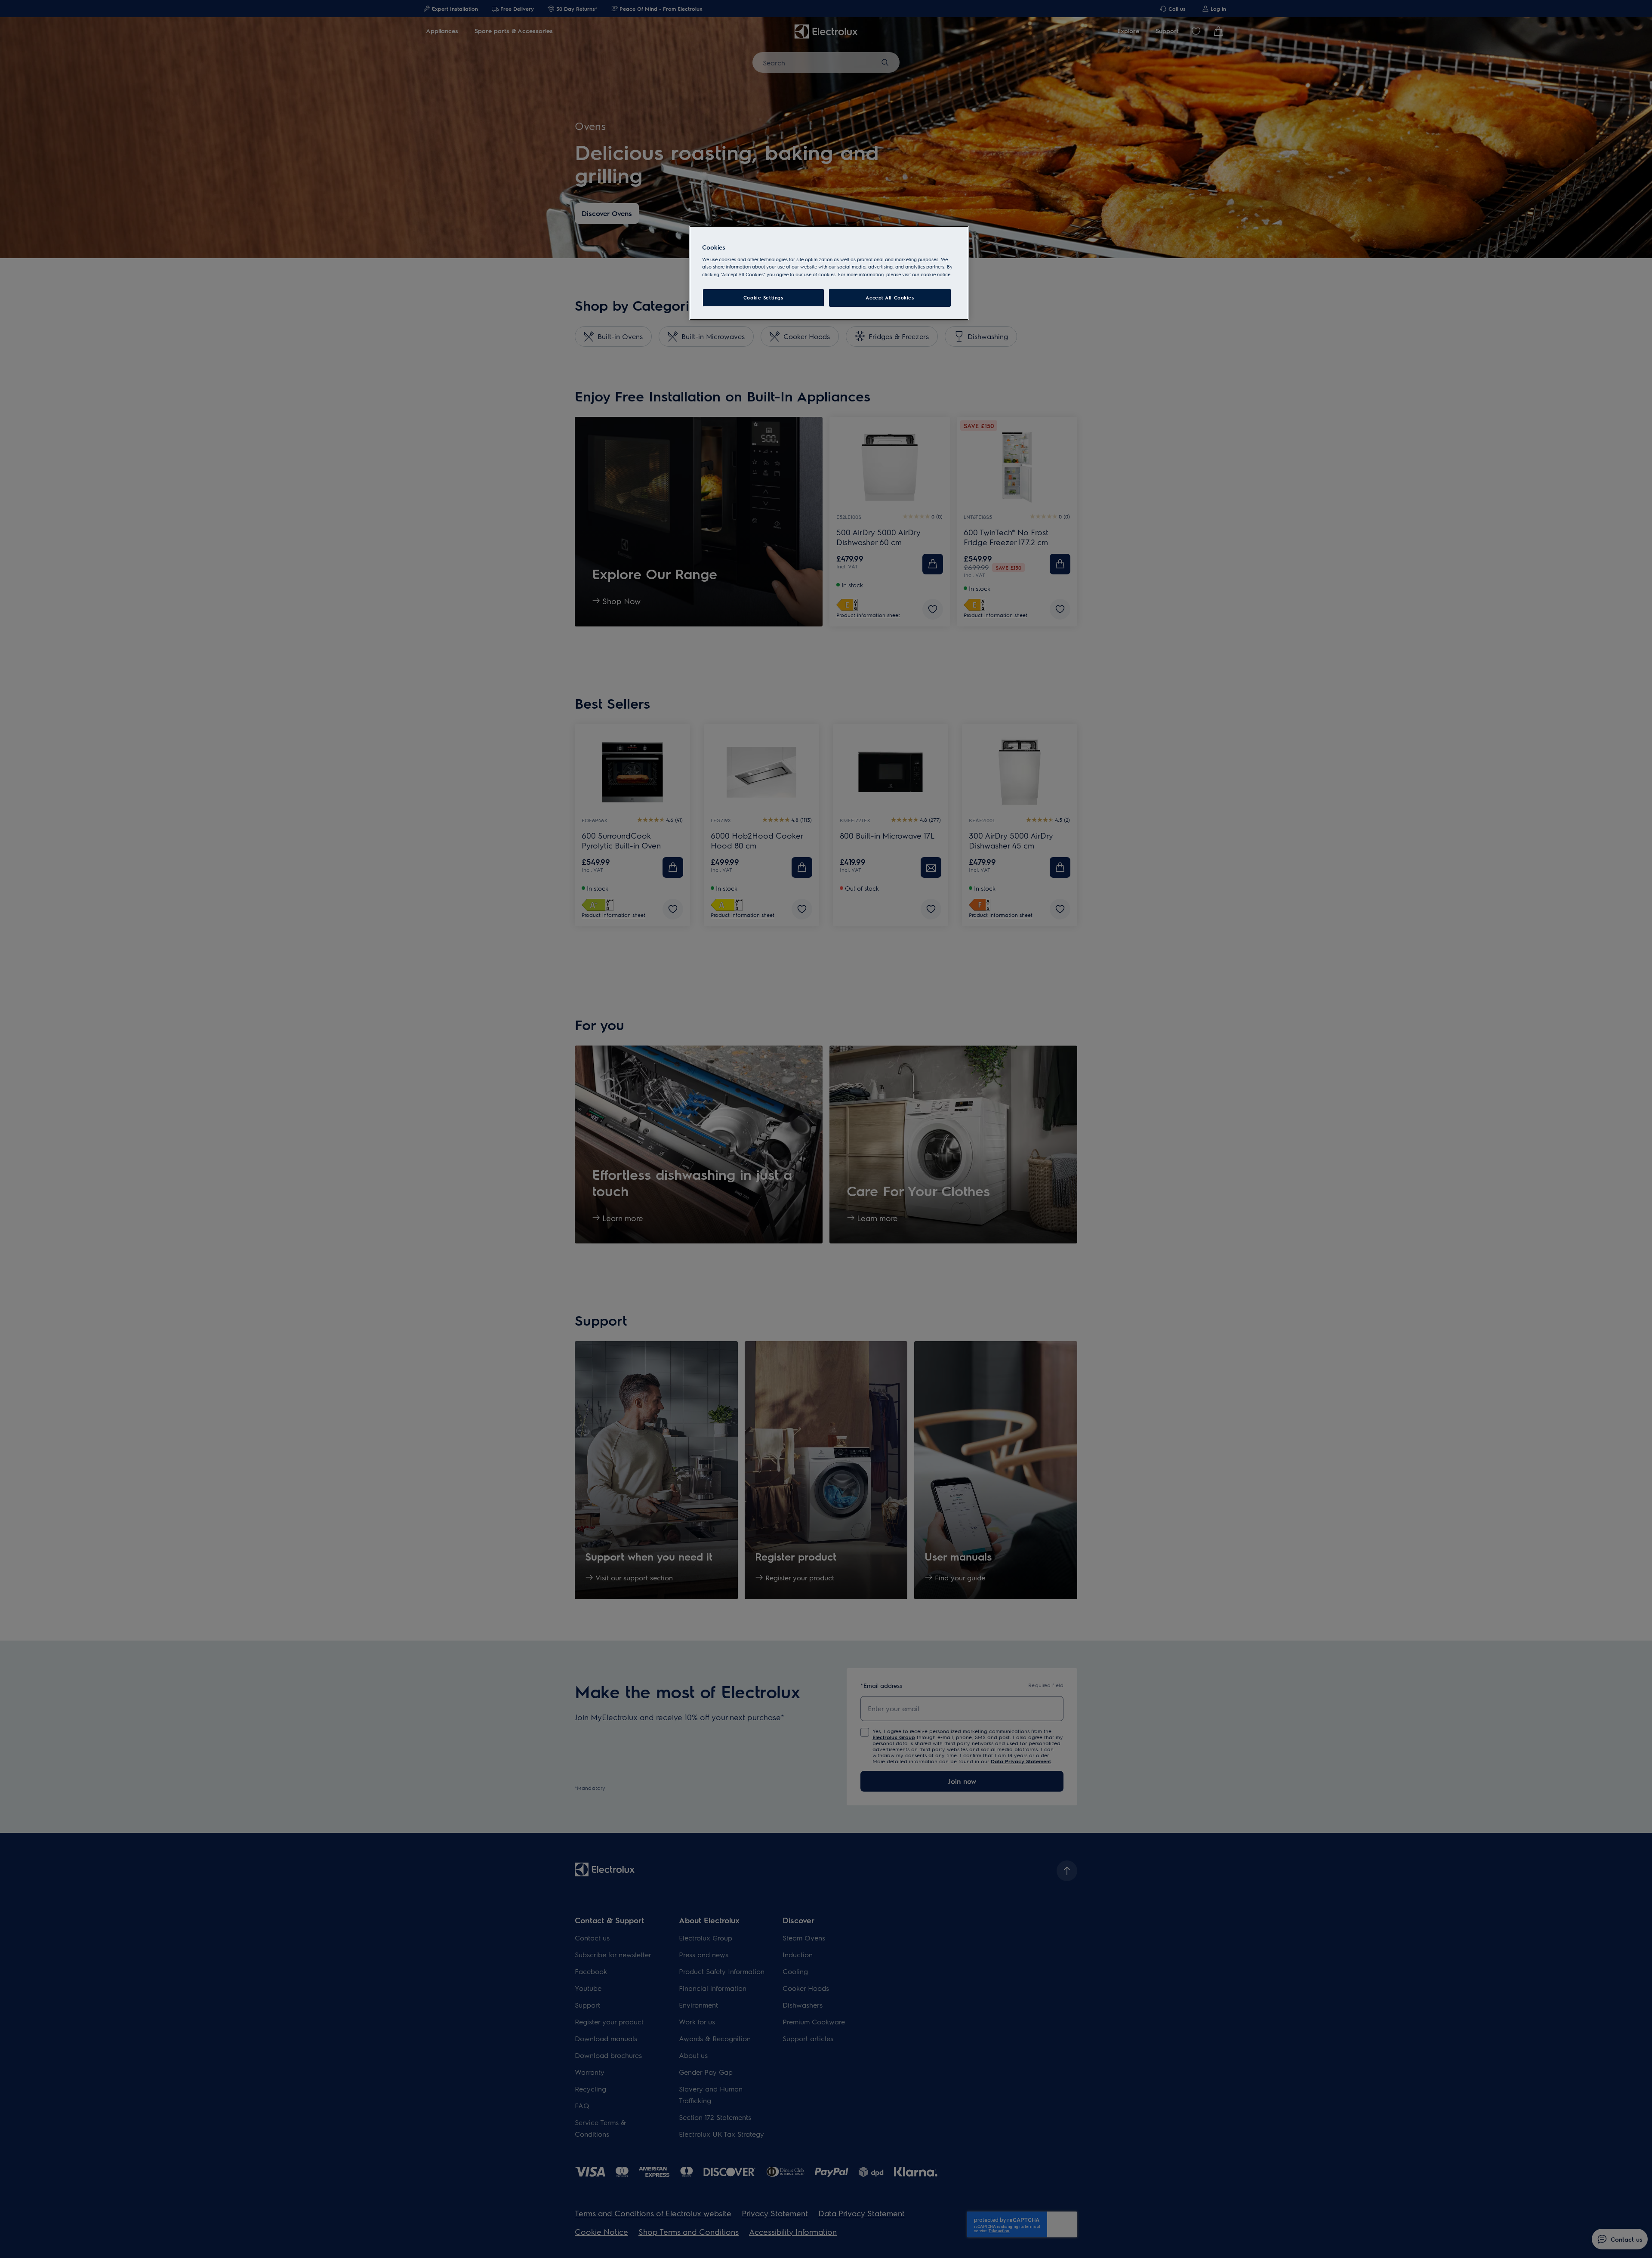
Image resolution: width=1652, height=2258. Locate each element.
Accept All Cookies (890, 298)
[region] (829, 273)
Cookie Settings (763, 298)
